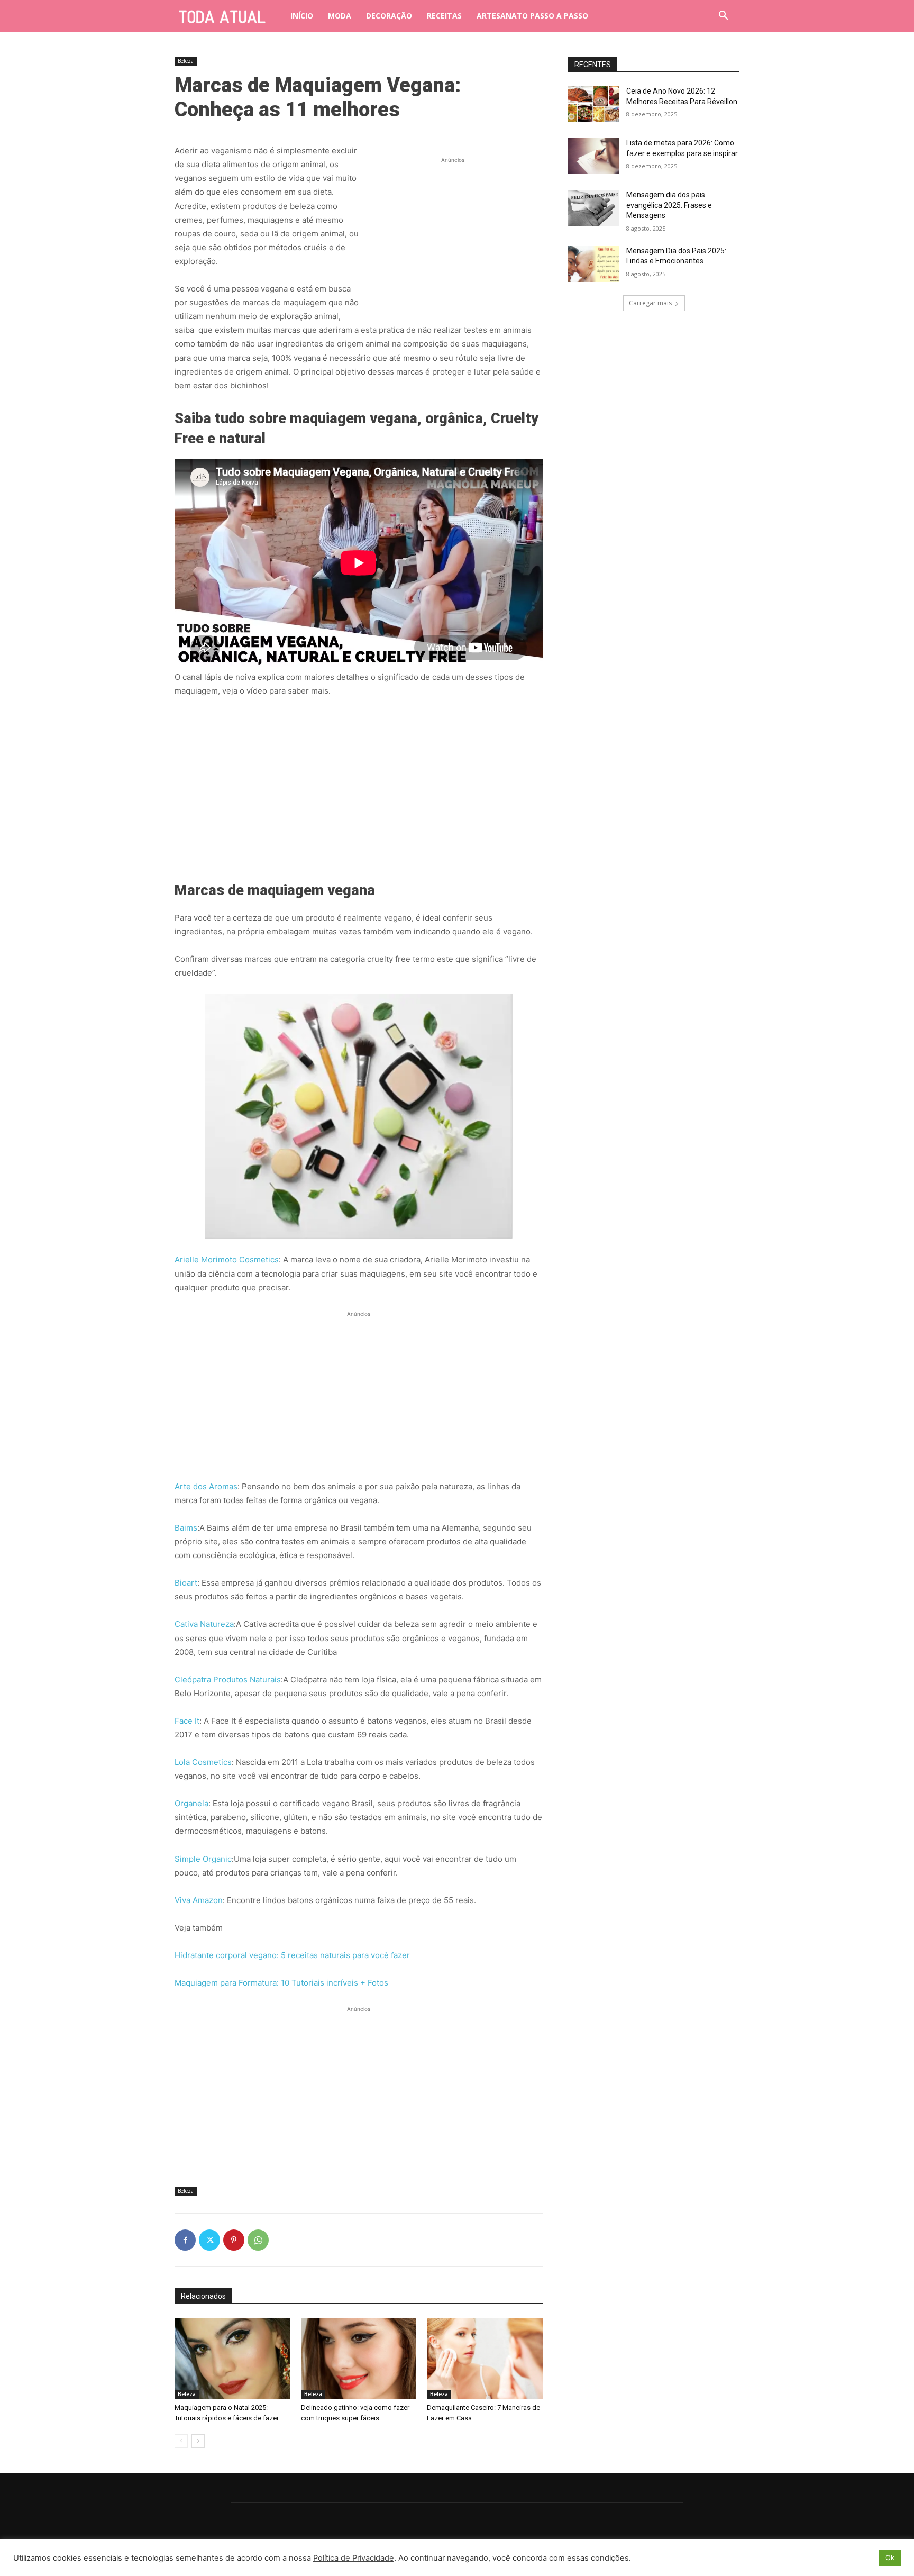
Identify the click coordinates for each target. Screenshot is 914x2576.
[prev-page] (181, 2441)
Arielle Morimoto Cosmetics (227, 1259)
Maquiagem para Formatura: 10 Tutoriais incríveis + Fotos (281, 1983)
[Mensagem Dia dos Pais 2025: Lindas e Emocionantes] (594, 264)
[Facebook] (185, 2240)
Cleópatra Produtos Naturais (228, 1680)
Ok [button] (890, 2557)
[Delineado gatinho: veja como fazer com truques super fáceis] (359, 2358)
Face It (187, 1721)
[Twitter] (209, 2240)
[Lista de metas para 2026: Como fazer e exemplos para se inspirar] (594, 156)
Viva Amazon (199, 1900)
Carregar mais (650, 303)
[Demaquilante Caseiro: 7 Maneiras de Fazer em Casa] (485, 2358)
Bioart (186, 1583)
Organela (191, 1803)
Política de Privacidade (354, 2558)
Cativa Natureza (204, 1624)
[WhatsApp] (258, 2240)
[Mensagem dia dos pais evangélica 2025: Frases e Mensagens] (594, 208)
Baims (186, 1528)
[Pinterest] (234, 2240)
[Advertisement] (453, 232)
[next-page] (198, 2441)
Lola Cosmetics (203, 1762)
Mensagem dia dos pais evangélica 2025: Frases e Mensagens (669, 205)
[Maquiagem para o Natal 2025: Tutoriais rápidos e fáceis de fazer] (232, 2358)
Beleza (186, 61)
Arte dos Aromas (206, 1486)
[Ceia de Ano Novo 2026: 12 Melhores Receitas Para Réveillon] (594, 104)
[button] (724, 16)
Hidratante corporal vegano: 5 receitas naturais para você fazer (292, 1955)
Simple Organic (203, 1859)
